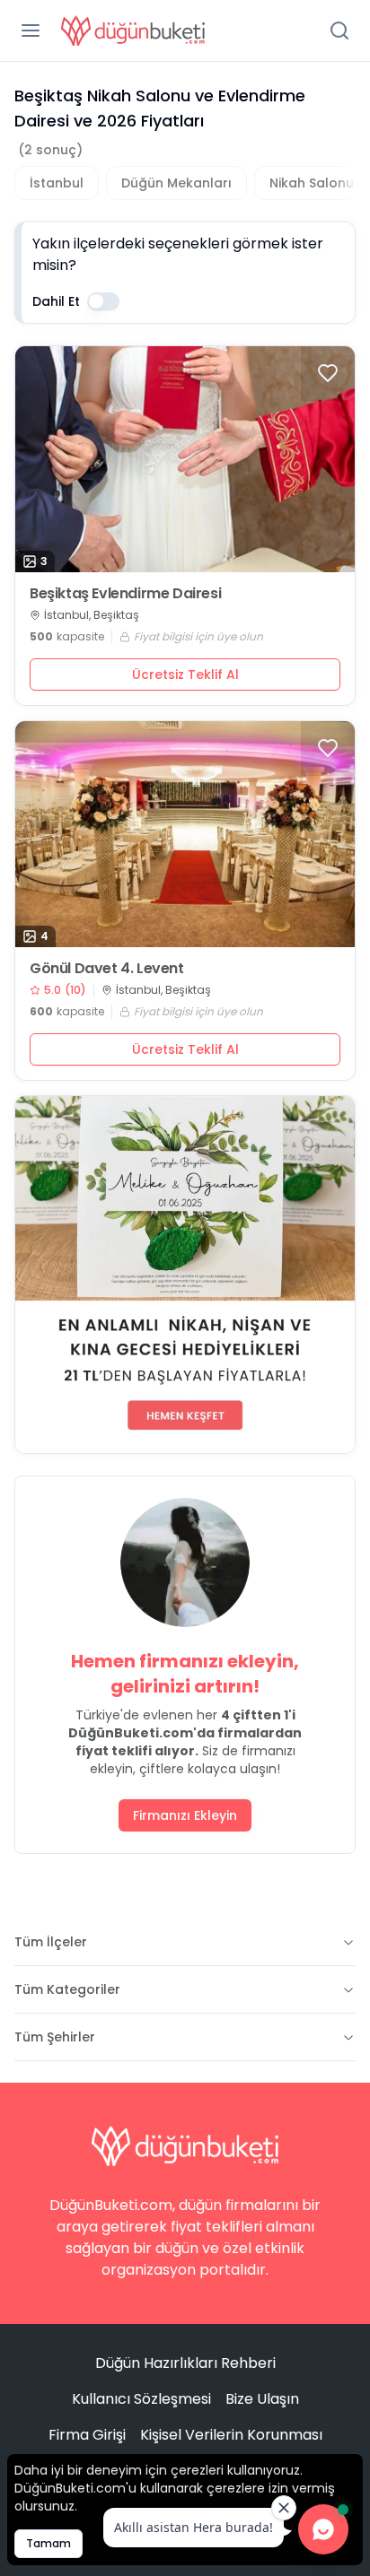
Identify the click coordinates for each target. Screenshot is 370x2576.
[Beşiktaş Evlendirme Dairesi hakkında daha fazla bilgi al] (185, 459)
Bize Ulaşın (262, 2399)
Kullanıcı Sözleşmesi (141, 2399)
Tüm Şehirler (55, 2037)
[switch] (103, 301)
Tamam (48, 2543)
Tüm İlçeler (51, 1942)
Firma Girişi (87, 2435)
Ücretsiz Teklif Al (185, 674)
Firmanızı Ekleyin (185, 1815)
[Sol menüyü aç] (31, 30)
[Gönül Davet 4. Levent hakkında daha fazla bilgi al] (185, 834)
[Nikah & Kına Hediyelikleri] (185, 1275)
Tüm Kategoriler (67, 1989)
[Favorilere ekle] (328, 373)
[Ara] (339, 30)
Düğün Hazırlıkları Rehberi (185, 2363)
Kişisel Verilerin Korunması (231, 2435)
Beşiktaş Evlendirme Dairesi (125, 594)
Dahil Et (56, 301)
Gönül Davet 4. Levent (107, 969)
